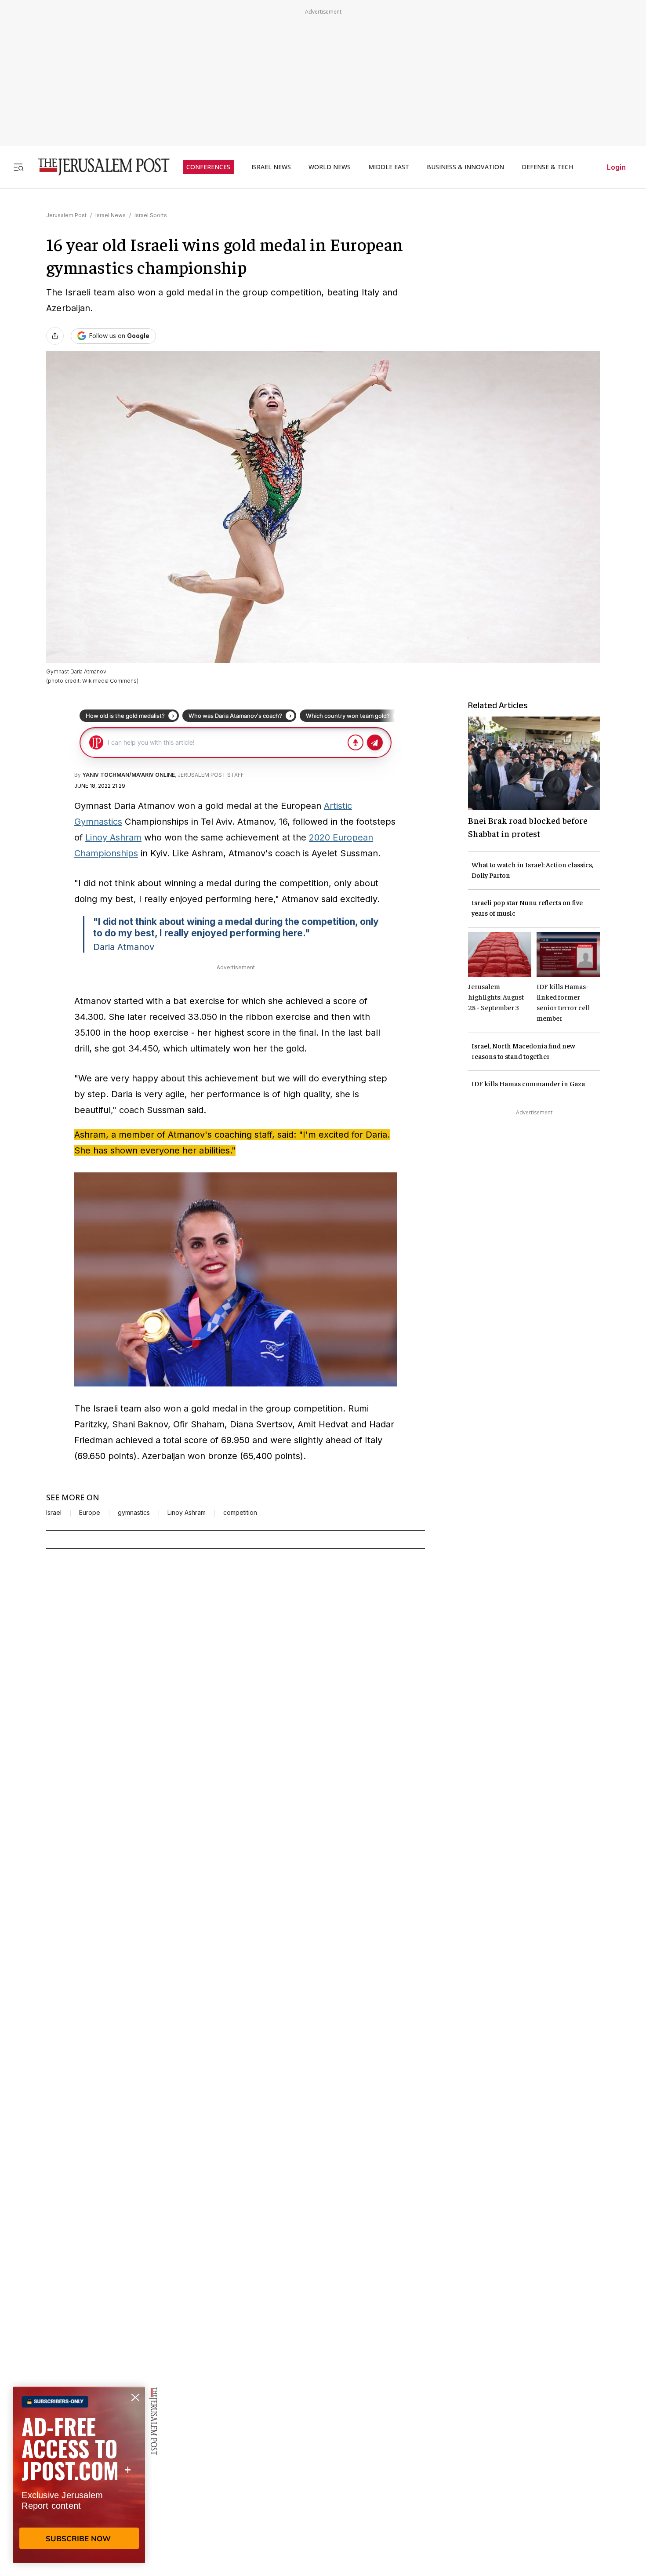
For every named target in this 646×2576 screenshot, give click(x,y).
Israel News (111, 215)
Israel (54, 1513)
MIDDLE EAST (389, 167)
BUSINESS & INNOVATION (465, 167)
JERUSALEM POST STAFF (211, 775)
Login (616, 167)
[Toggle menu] (18, 167)
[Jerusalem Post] (98, 167)
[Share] (55, 336)
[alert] (79, 2475)
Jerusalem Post (66, 215)
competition (240, 1513)
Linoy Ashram (113, 837)
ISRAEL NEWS (271, 167)
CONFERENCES (208, 167)
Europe (90, 1513)
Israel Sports (151, 215)
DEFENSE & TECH (547, 167)
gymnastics (134, 1513)
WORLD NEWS (330, 167)
